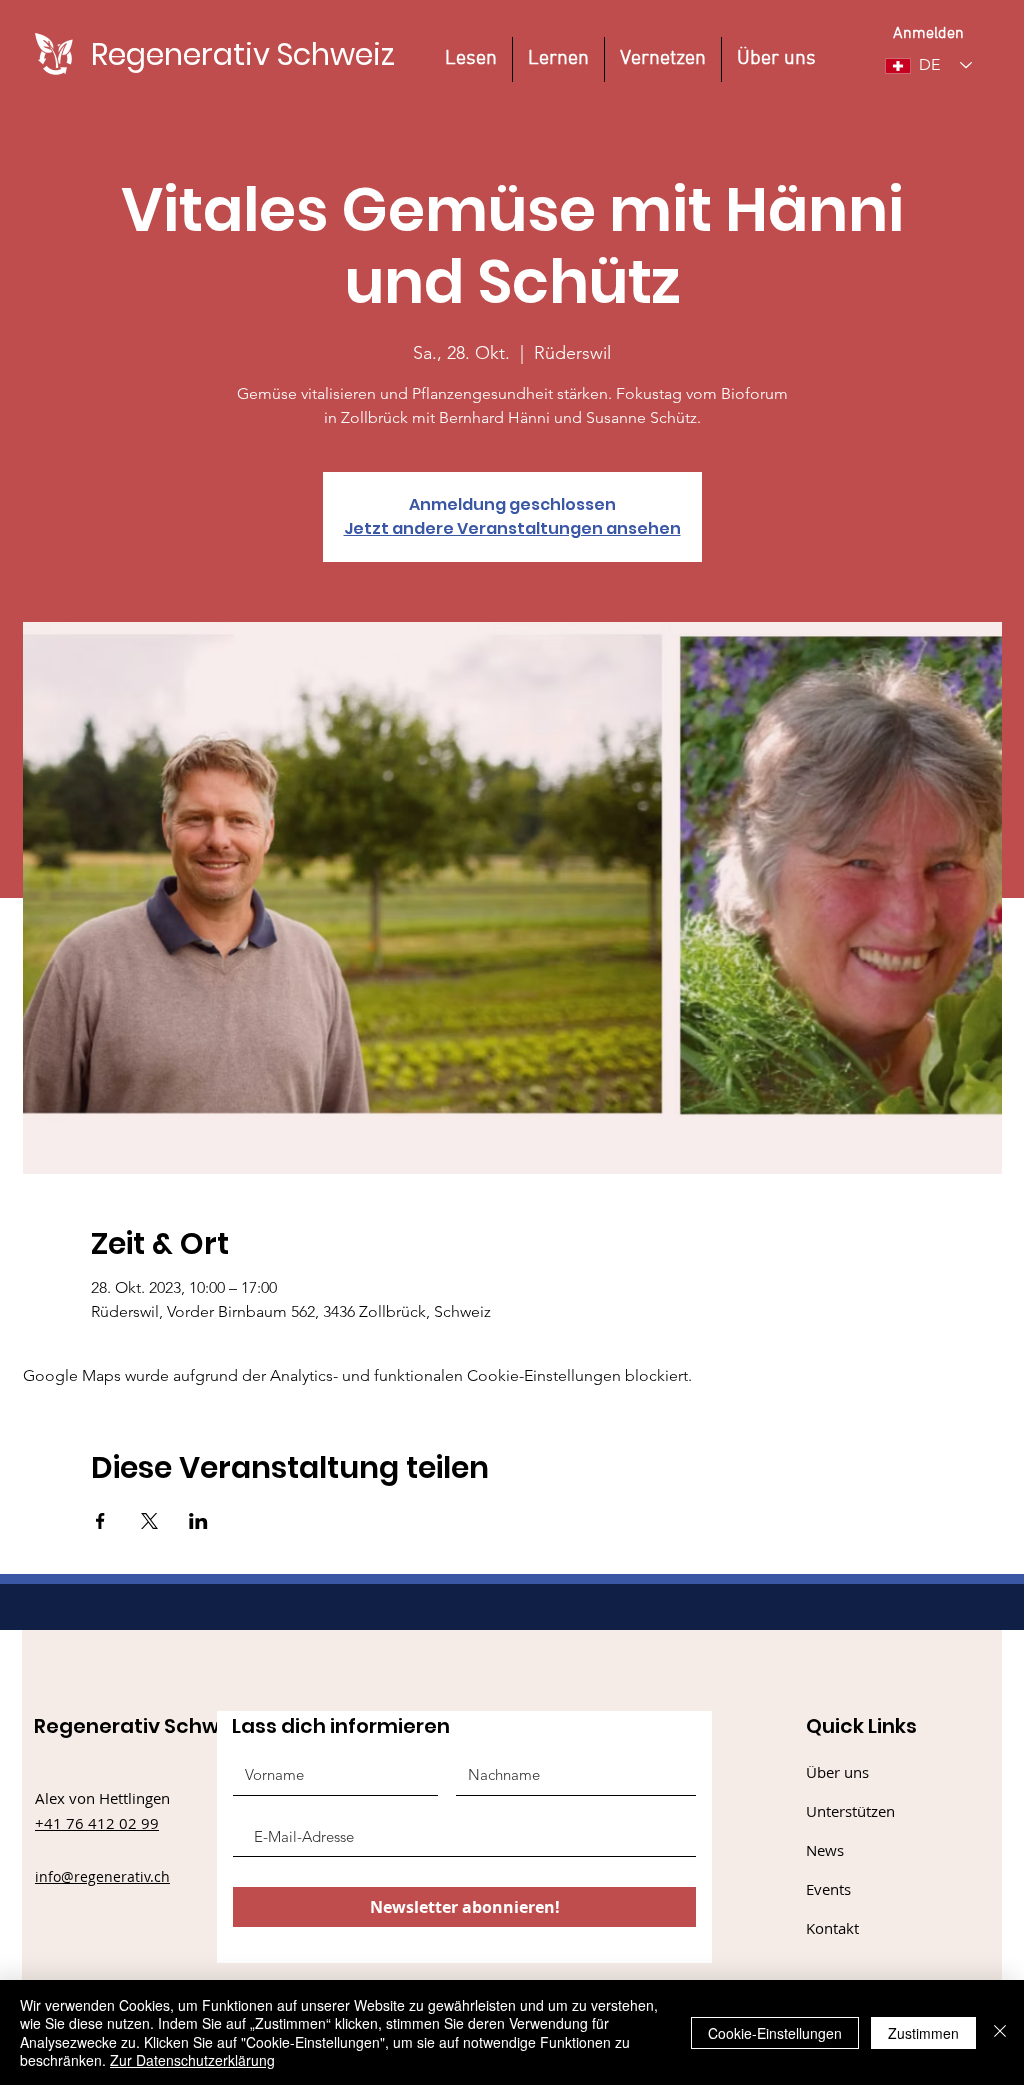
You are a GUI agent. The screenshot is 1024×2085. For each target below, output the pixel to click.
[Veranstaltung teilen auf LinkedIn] (198, 1521)
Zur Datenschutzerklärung (192, 2060)
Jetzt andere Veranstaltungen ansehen (512, 528)
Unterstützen (850, 1811)
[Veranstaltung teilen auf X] (149, 1521)
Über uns (837, 1772)
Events (828, 1889)
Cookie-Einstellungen (775, 2033)
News (825, 1850)
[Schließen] (1000, 2032)
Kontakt (832, 1928)
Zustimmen (923, 2033)
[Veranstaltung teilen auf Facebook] (100, 1521)
